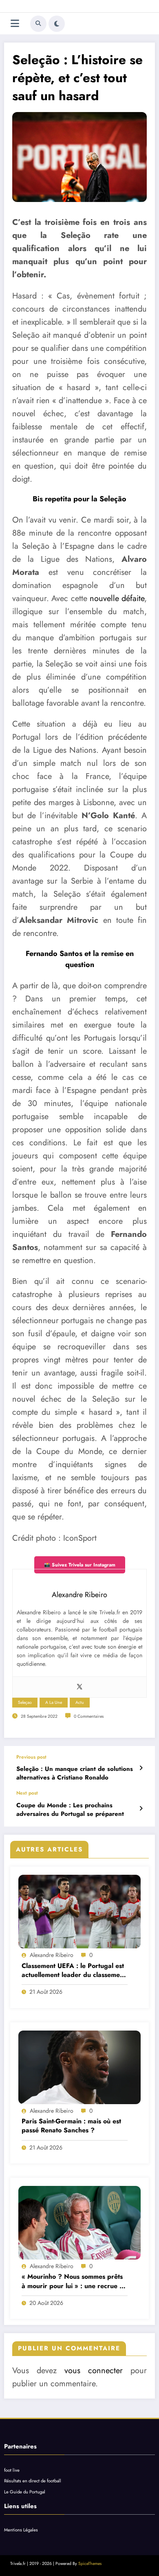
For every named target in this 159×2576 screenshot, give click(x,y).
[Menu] (15, 24)
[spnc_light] (57, 24)
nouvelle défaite (117, 598)
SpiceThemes (90, 2564)
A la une (54, 1702)
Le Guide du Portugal (25, 2492)
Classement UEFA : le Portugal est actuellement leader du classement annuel (74, 1971)
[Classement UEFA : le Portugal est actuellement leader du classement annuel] (79, 1912)
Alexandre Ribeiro (52, 1955)
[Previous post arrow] (141, 1768)
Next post (27, 1793)
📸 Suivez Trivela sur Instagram (80, 1565)
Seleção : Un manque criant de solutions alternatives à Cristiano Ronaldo (75, 1773)
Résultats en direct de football (33, 2481)
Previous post (31, 1757)
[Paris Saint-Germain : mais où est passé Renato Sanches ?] (79, 2067)
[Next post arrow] (141, 1809)
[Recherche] (38, 24)
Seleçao (25, 1702)
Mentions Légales (21, 2530)
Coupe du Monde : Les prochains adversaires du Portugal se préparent (70, 1810)
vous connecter (94, 2371)
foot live (12, 2470)
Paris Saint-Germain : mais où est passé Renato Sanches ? (71, 2126)
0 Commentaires (89, 1716)
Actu (80, 1702)
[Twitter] (79, 1687)
